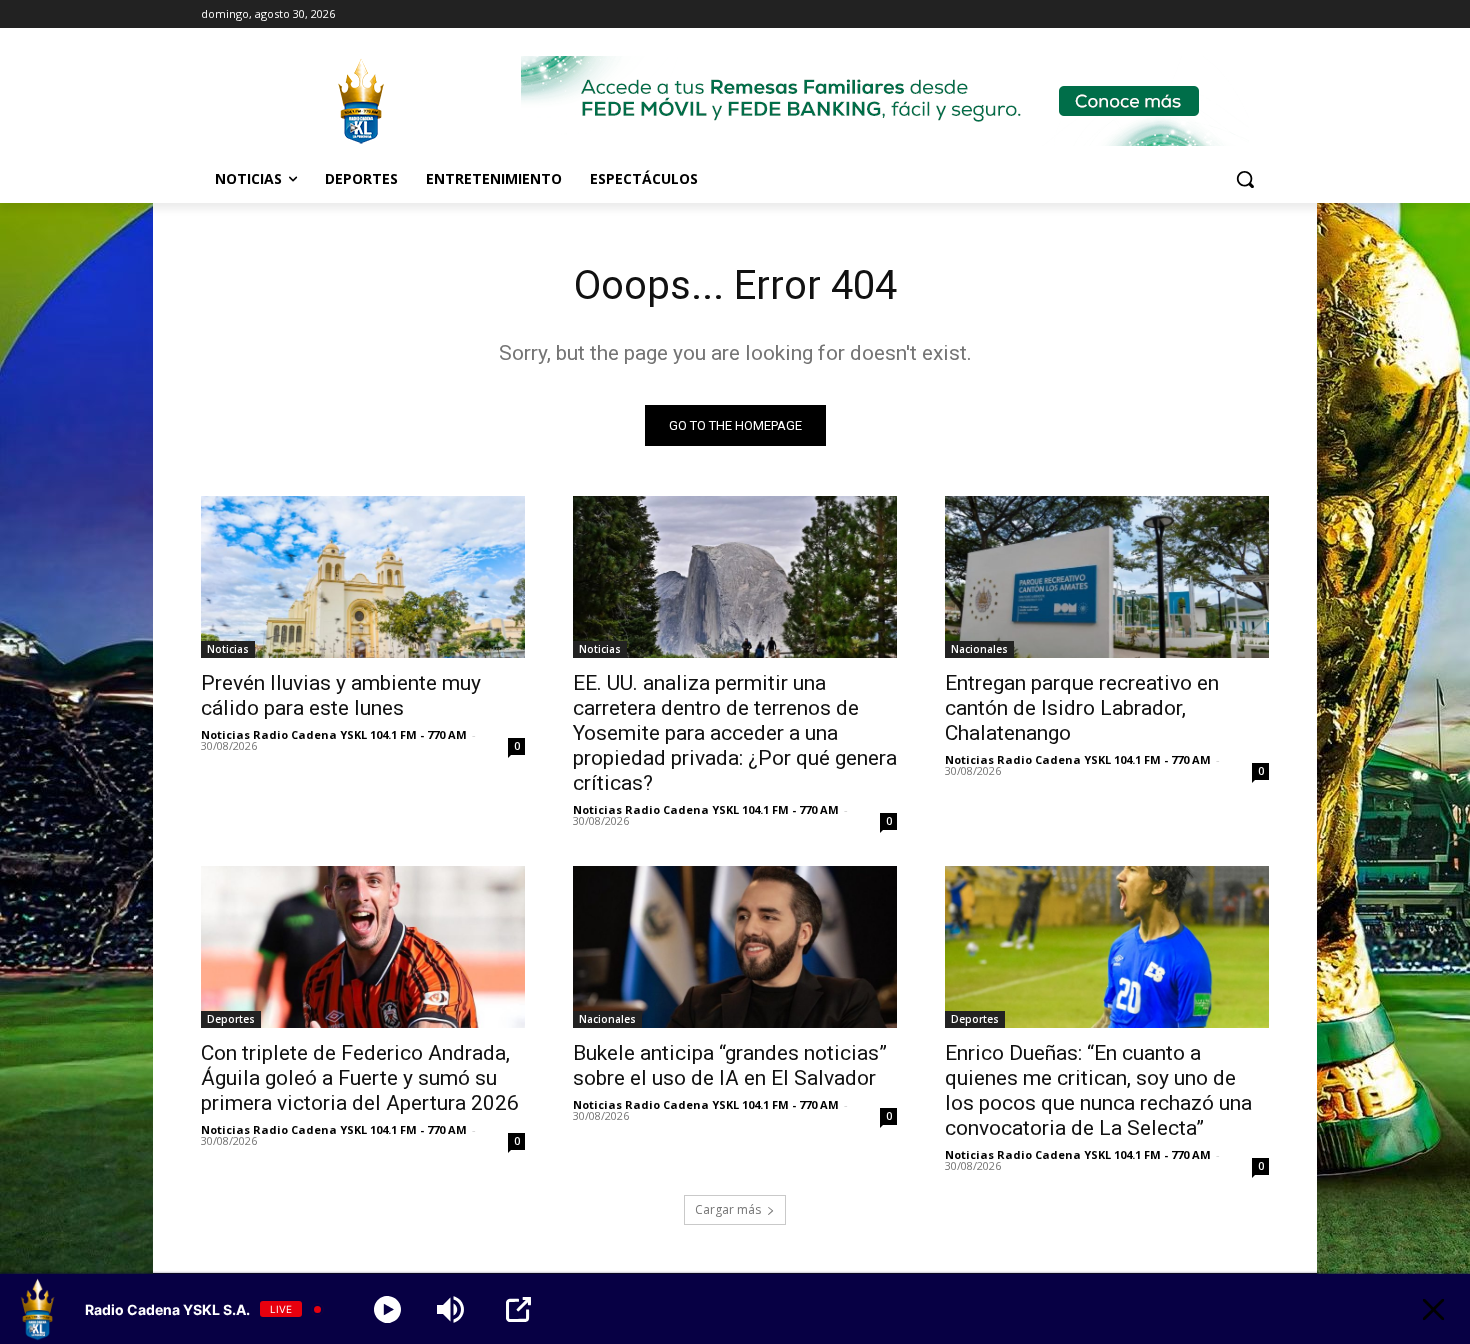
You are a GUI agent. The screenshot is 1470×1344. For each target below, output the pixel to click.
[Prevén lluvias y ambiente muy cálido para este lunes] (363, 577)
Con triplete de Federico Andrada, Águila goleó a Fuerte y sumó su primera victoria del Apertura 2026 (360, 1078)
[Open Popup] (518, 1309)
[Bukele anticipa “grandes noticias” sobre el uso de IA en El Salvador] (735, 947)
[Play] (387, 1309)
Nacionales (979, 649)
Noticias (228, 649)
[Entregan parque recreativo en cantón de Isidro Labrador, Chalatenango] (1107, 577)
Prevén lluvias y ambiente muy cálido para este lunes (341, 695)
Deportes (231, 1019)
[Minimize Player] (1433, 1309)
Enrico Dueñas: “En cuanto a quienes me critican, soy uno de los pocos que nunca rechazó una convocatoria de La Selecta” (1098, 1090)
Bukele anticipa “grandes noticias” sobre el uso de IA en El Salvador (730, 1065)
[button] (1245, 179)
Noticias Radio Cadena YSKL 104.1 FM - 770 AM (334, 734)
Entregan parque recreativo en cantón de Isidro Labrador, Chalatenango (1082, 708)
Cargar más (728, 1209)
